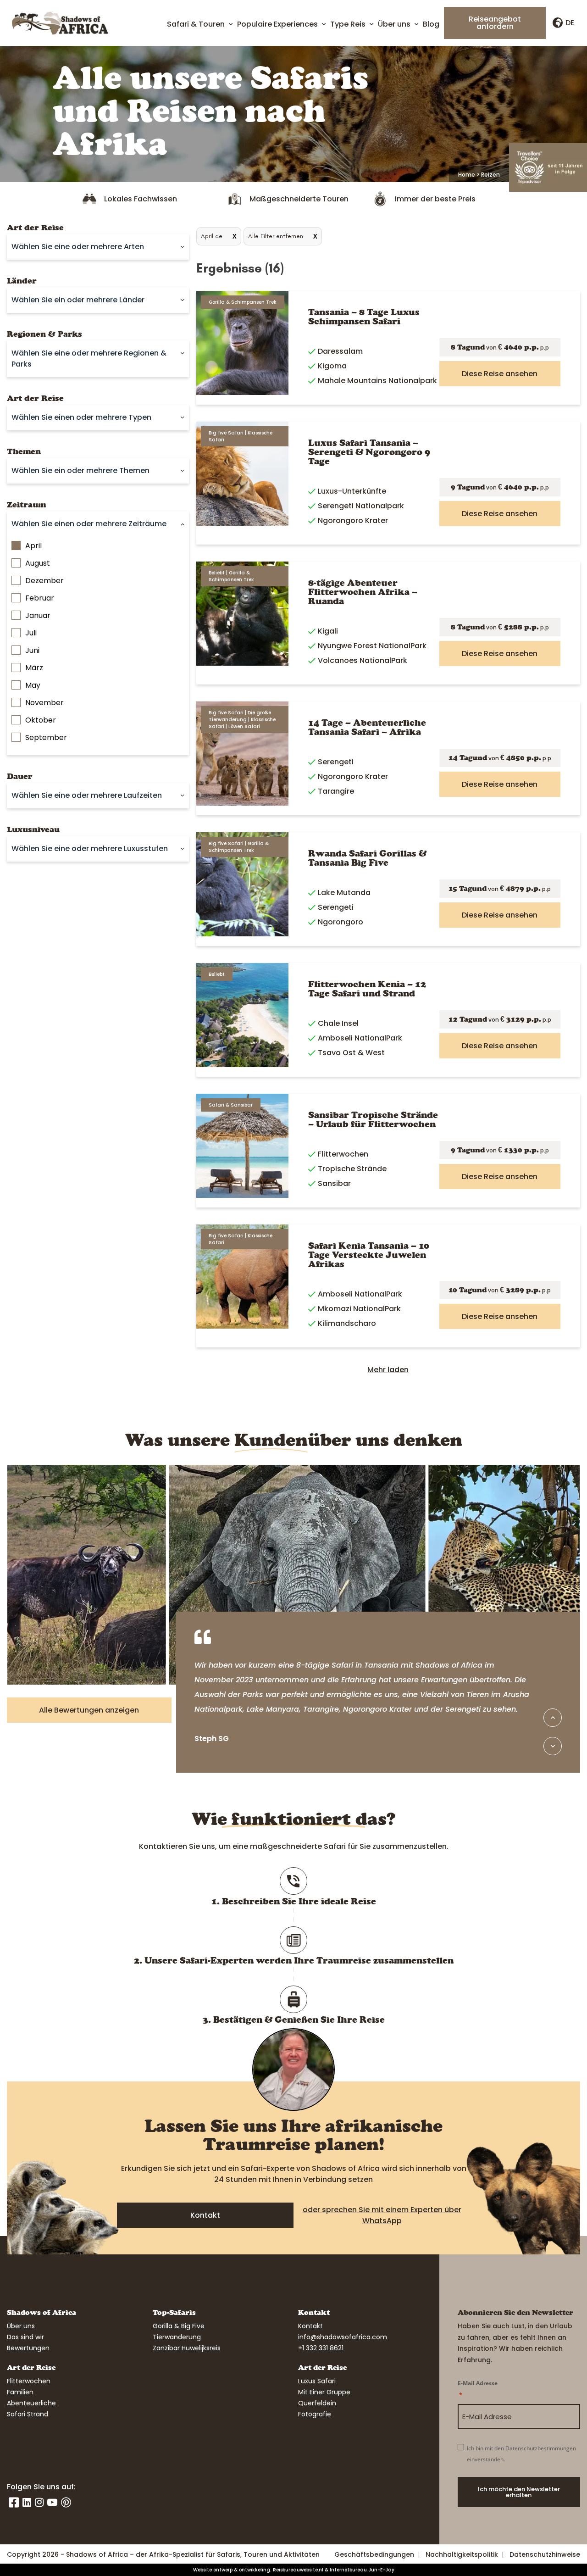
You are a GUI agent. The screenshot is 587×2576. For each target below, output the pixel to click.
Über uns (394, 24)
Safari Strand (28, 2414)
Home (467, 175)
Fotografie (315, 2414)
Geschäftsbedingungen (374, 2554)
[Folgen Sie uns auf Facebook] (14, 2503)
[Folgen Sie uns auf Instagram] (39, 2503)
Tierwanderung (177, 2337)
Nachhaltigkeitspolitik (462, 2554)
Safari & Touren (196, 24)
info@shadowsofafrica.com (343, 2337)
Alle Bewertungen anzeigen (89, 1710)
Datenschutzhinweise (545, 2554)
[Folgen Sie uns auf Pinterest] (66, 2503)
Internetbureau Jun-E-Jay (362, 2570)
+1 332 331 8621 (321, 2348)
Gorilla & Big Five (179, 2326)
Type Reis (348, 24)
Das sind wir (25, 2337)
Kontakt (205, 2215)
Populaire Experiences (277, 24)
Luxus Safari (317, 2381)
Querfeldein (317, 2403)
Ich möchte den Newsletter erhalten (519, 2492)
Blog (431, 24)
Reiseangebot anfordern (495, 23)
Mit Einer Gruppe (324, 2392)
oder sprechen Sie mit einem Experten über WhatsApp (382, 2215)
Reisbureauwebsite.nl (298, 2570)
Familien (20, 2392)
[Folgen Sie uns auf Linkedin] (27, 2503)
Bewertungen (28, 2348)
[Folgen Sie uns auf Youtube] (52, 2503)
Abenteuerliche (31, 2403)
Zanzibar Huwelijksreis (187, 2348)
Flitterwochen (29, 2381)
